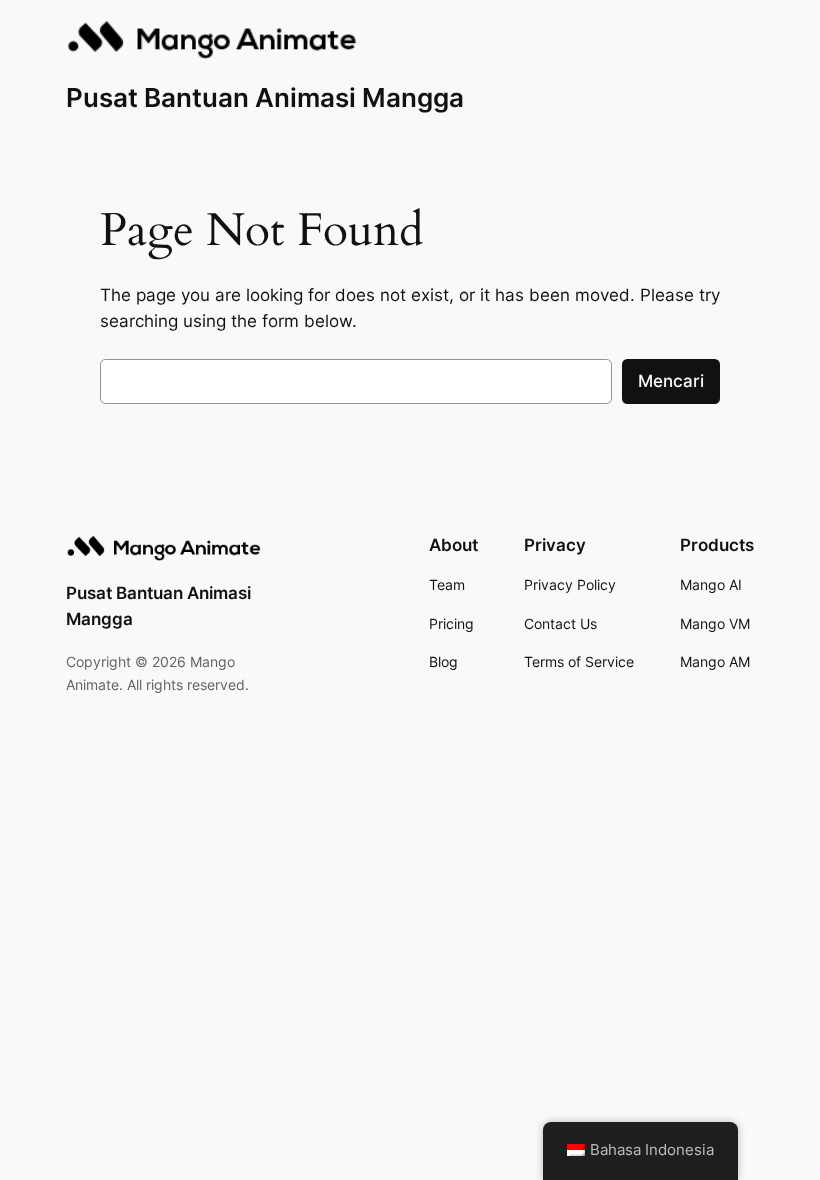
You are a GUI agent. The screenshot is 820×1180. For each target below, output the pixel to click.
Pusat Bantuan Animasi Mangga (265, 97)
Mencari (671, 381)
